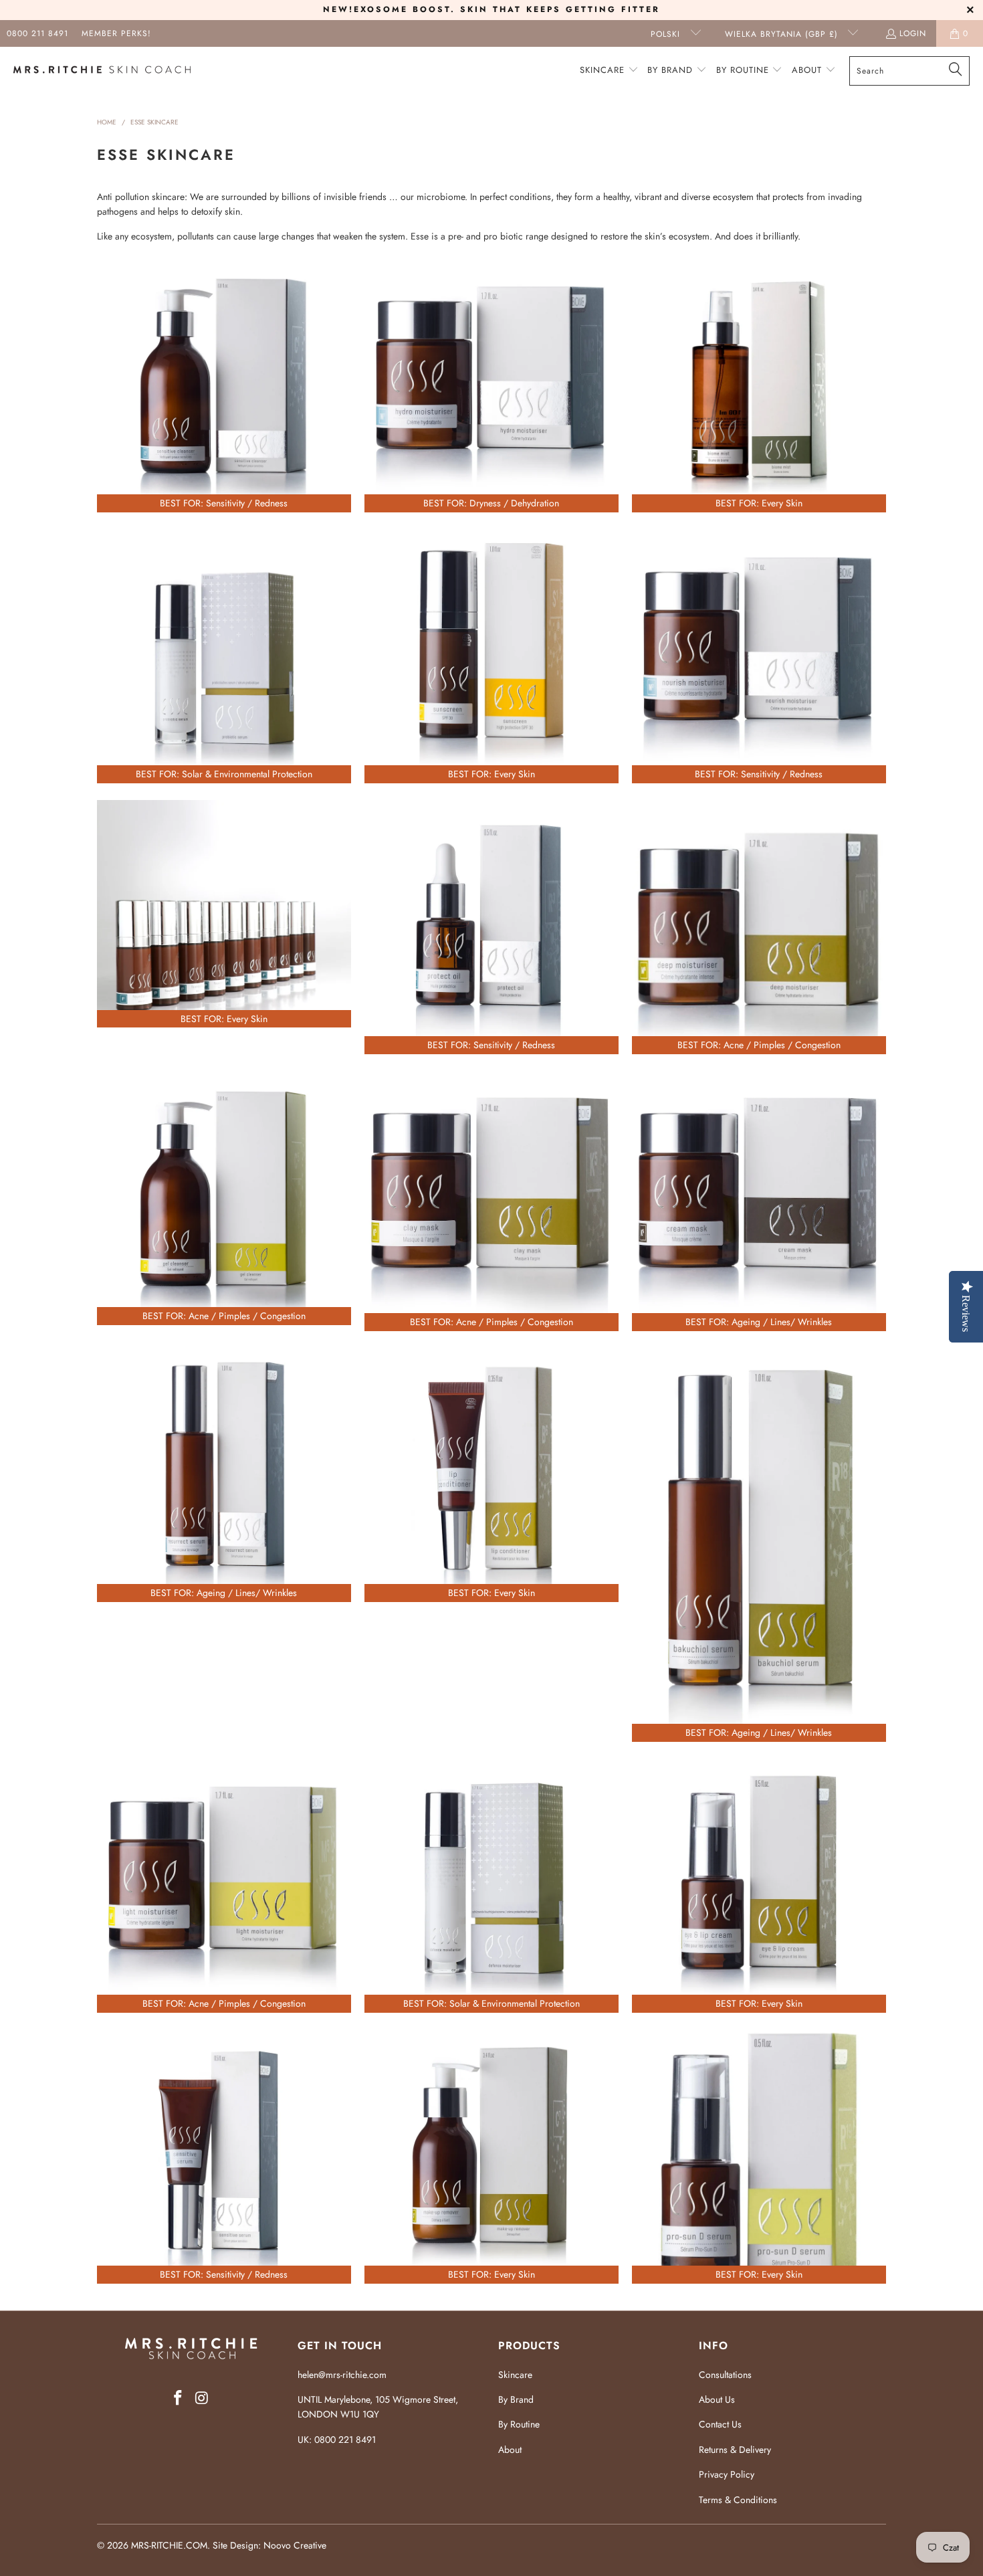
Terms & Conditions (738, 2500)
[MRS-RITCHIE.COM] (102, 71)
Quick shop (224, 441)
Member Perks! (116, 33)
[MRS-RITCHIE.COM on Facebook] (178, 2398)
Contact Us (720, 2424)
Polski (667, 34)
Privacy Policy (727, 2474)
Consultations (725, 2375)
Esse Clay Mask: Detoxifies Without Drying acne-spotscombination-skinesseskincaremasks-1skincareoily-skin (491, 1201)
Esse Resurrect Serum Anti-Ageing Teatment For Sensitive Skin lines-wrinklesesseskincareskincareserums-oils (224, 1475)
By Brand (516, 2399)
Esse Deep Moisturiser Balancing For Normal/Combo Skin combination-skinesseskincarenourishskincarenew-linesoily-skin (759, 927)
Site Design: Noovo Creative (269, 2545)
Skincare (515, 2375)
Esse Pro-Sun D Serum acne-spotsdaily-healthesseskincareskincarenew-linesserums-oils (759, 2157)
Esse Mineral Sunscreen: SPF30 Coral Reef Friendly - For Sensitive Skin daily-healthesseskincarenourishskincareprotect (491, 656)
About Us (717, 2399)
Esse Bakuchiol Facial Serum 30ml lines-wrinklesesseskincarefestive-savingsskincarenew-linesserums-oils (759, 1545)
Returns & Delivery (735, 2450)
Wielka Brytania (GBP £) (783, 34)
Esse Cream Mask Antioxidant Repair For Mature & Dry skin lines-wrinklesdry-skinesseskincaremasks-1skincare (759, 1201)
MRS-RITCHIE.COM (169, 2545)
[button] (609, 71)
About (510, 2450)
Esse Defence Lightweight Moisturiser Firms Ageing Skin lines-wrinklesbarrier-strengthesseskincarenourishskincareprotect (491, 1886)
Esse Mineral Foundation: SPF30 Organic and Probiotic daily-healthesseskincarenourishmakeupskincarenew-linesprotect (224, 914)
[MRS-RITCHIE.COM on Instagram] (202, 2398)
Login (913, 33)
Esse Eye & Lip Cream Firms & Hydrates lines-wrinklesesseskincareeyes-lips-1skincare (759, 1886)
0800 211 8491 (37, 33)
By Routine (519, 2424)
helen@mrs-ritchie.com (342, 2375)
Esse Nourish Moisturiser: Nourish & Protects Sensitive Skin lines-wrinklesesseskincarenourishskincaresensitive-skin (759, 656)
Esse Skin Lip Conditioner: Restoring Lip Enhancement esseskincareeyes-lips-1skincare (491, 1475)
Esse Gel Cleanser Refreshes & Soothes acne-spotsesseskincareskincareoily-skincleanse (224, 1198)
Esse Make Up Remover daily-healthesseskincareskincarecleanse (491, 2157)
